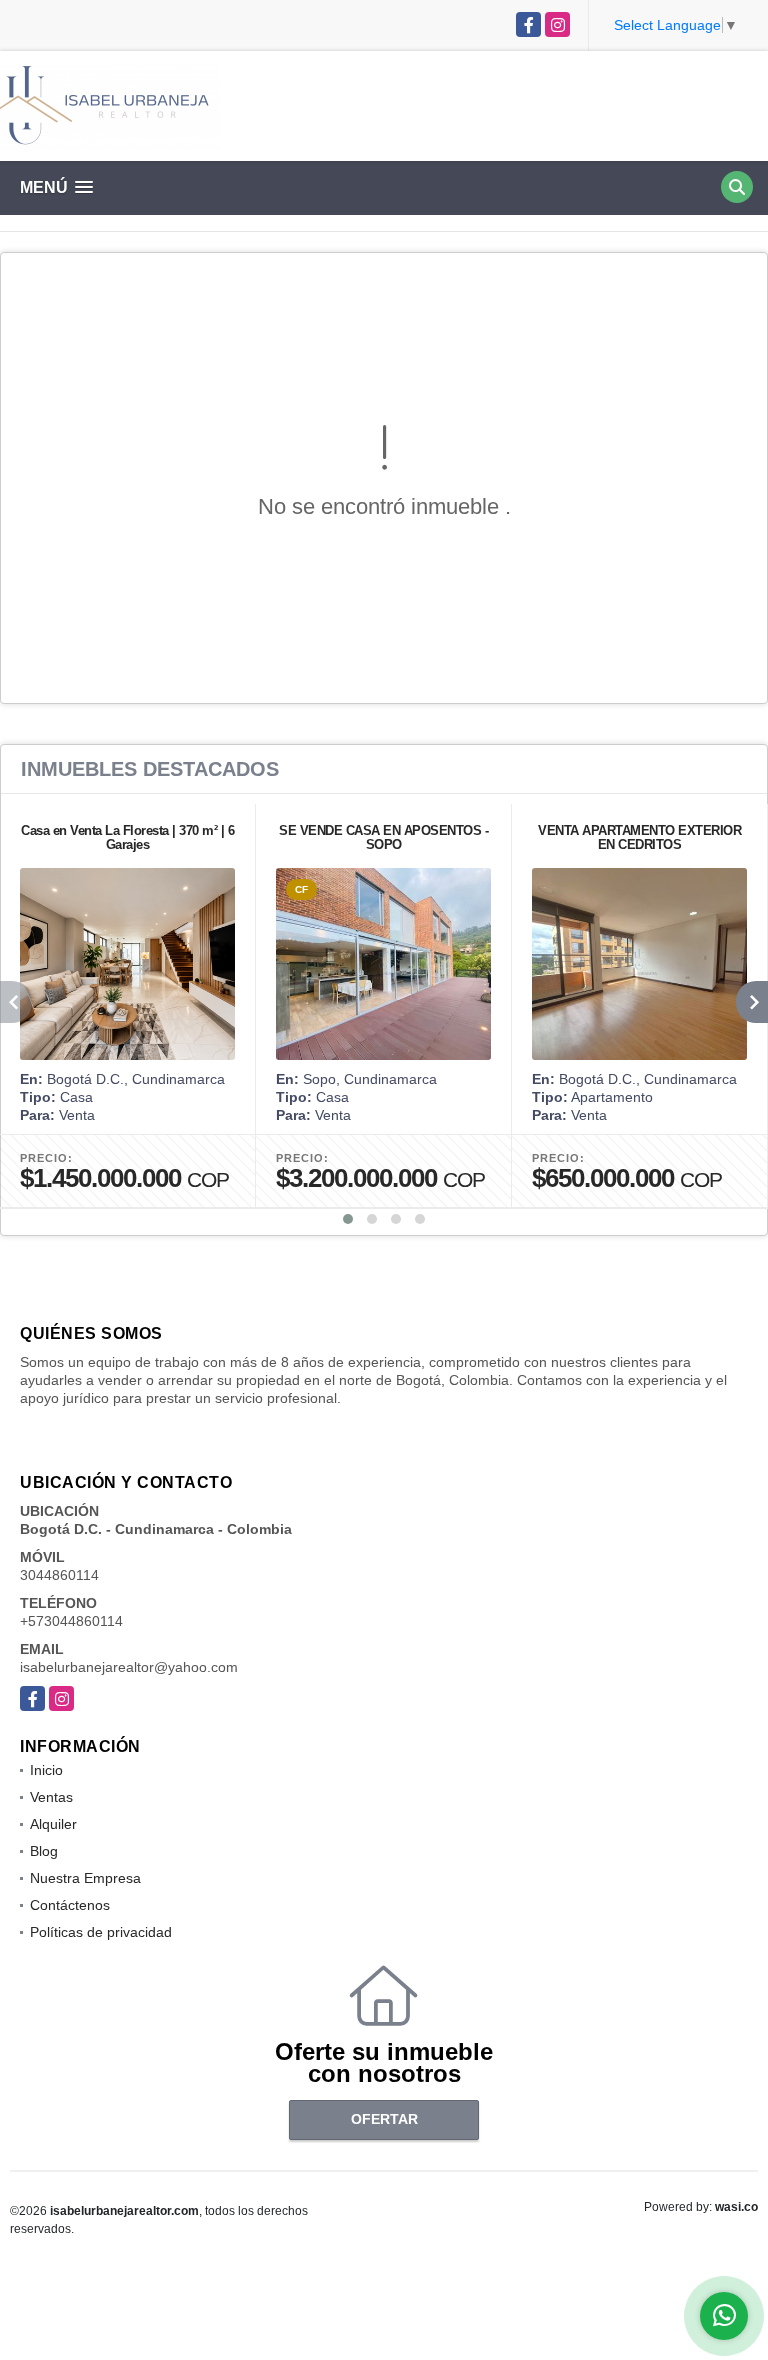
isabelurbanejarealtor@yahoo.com (129, 1667)
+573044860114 (71, 1621)
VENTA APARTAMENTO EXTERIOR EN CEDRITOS (639, 837)
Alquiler (53, 1824)
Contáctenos (70, 1905)
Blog (44, 1851)
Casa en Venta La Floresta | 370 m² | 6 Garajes (127, 837)
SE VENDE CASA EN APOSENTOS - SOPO (383, 837)
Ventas (51, 1797)
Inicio (46, 1770)
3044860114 (59, 1575)
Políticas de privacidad (101, 1932)
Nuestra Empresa (85, 1878)
